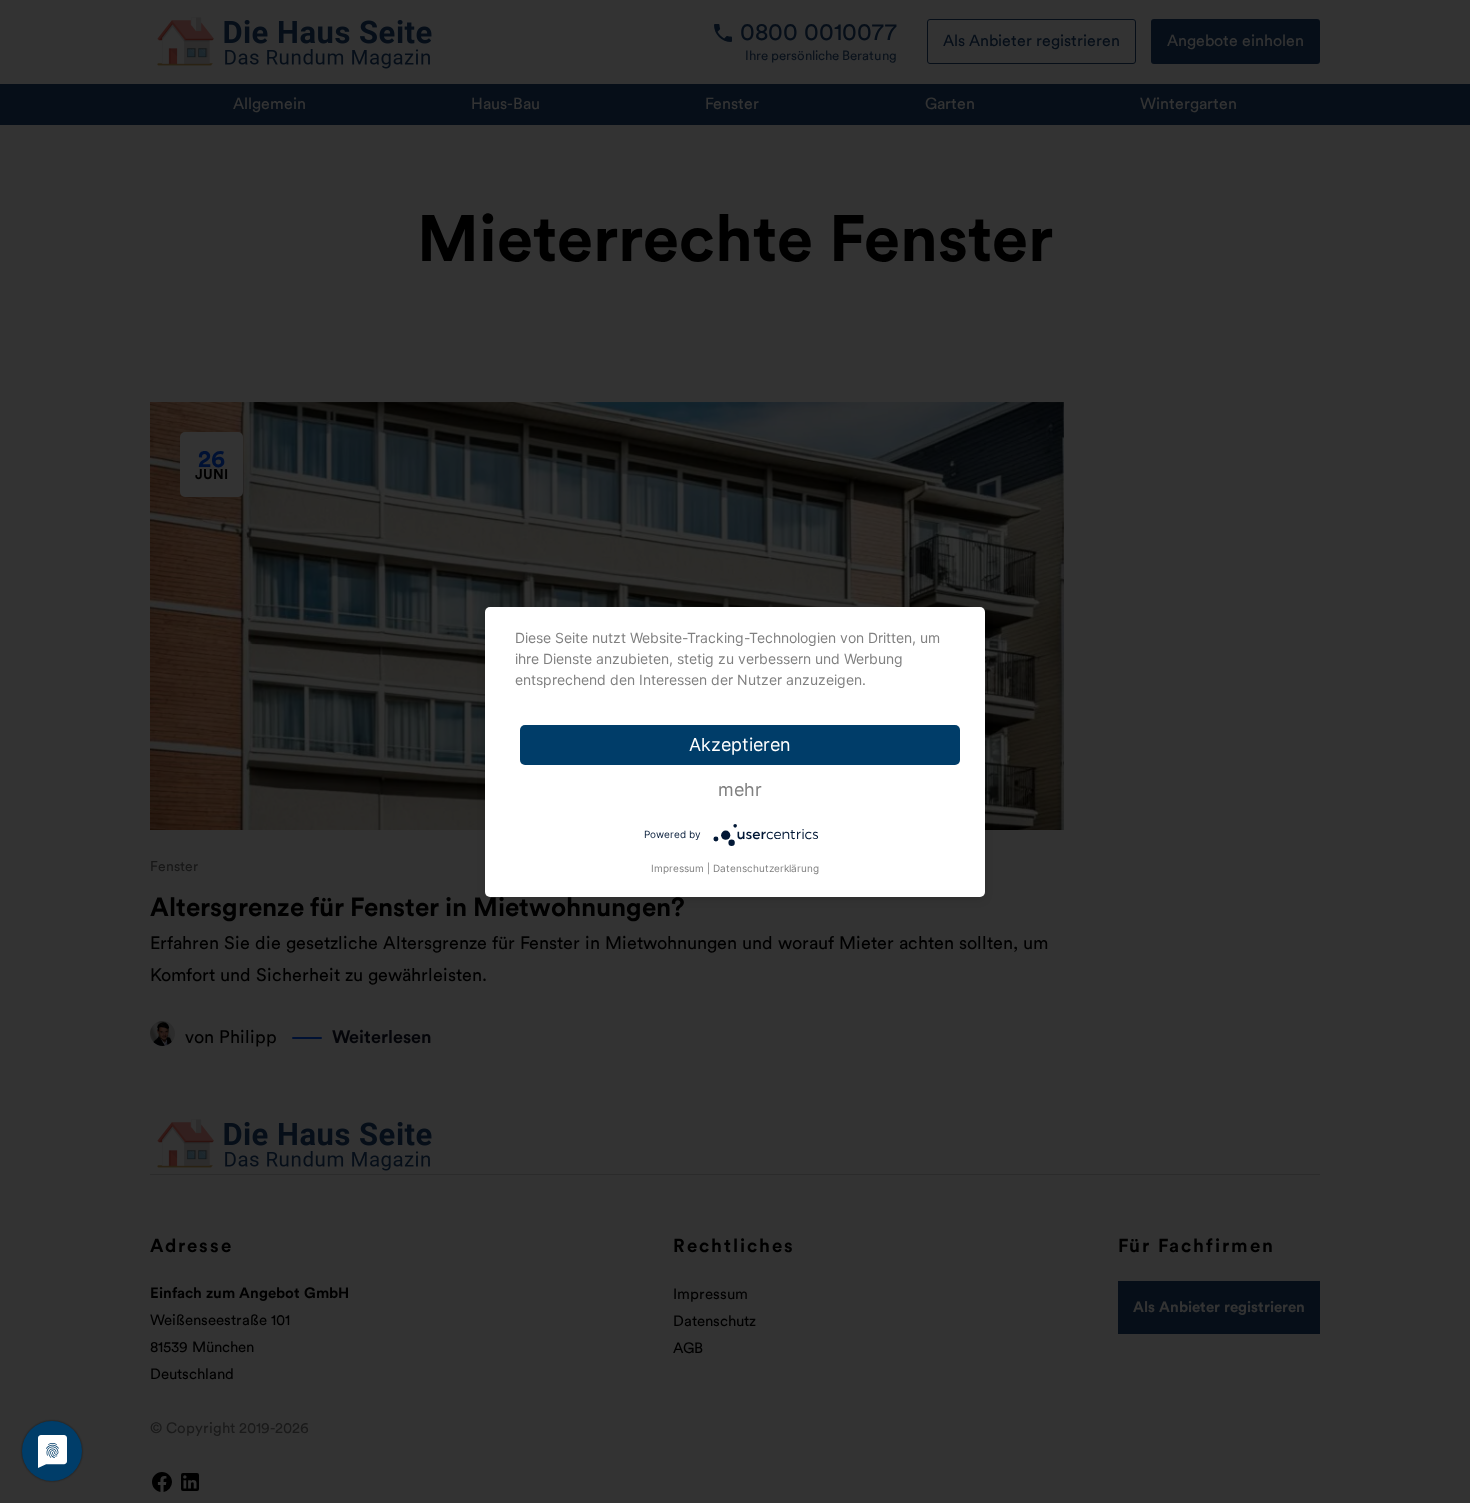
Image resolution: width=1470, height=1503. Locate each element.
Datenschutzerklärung (766, 868)
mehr (740, 789)
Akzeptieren (740, 744)
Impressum (677, 868)
